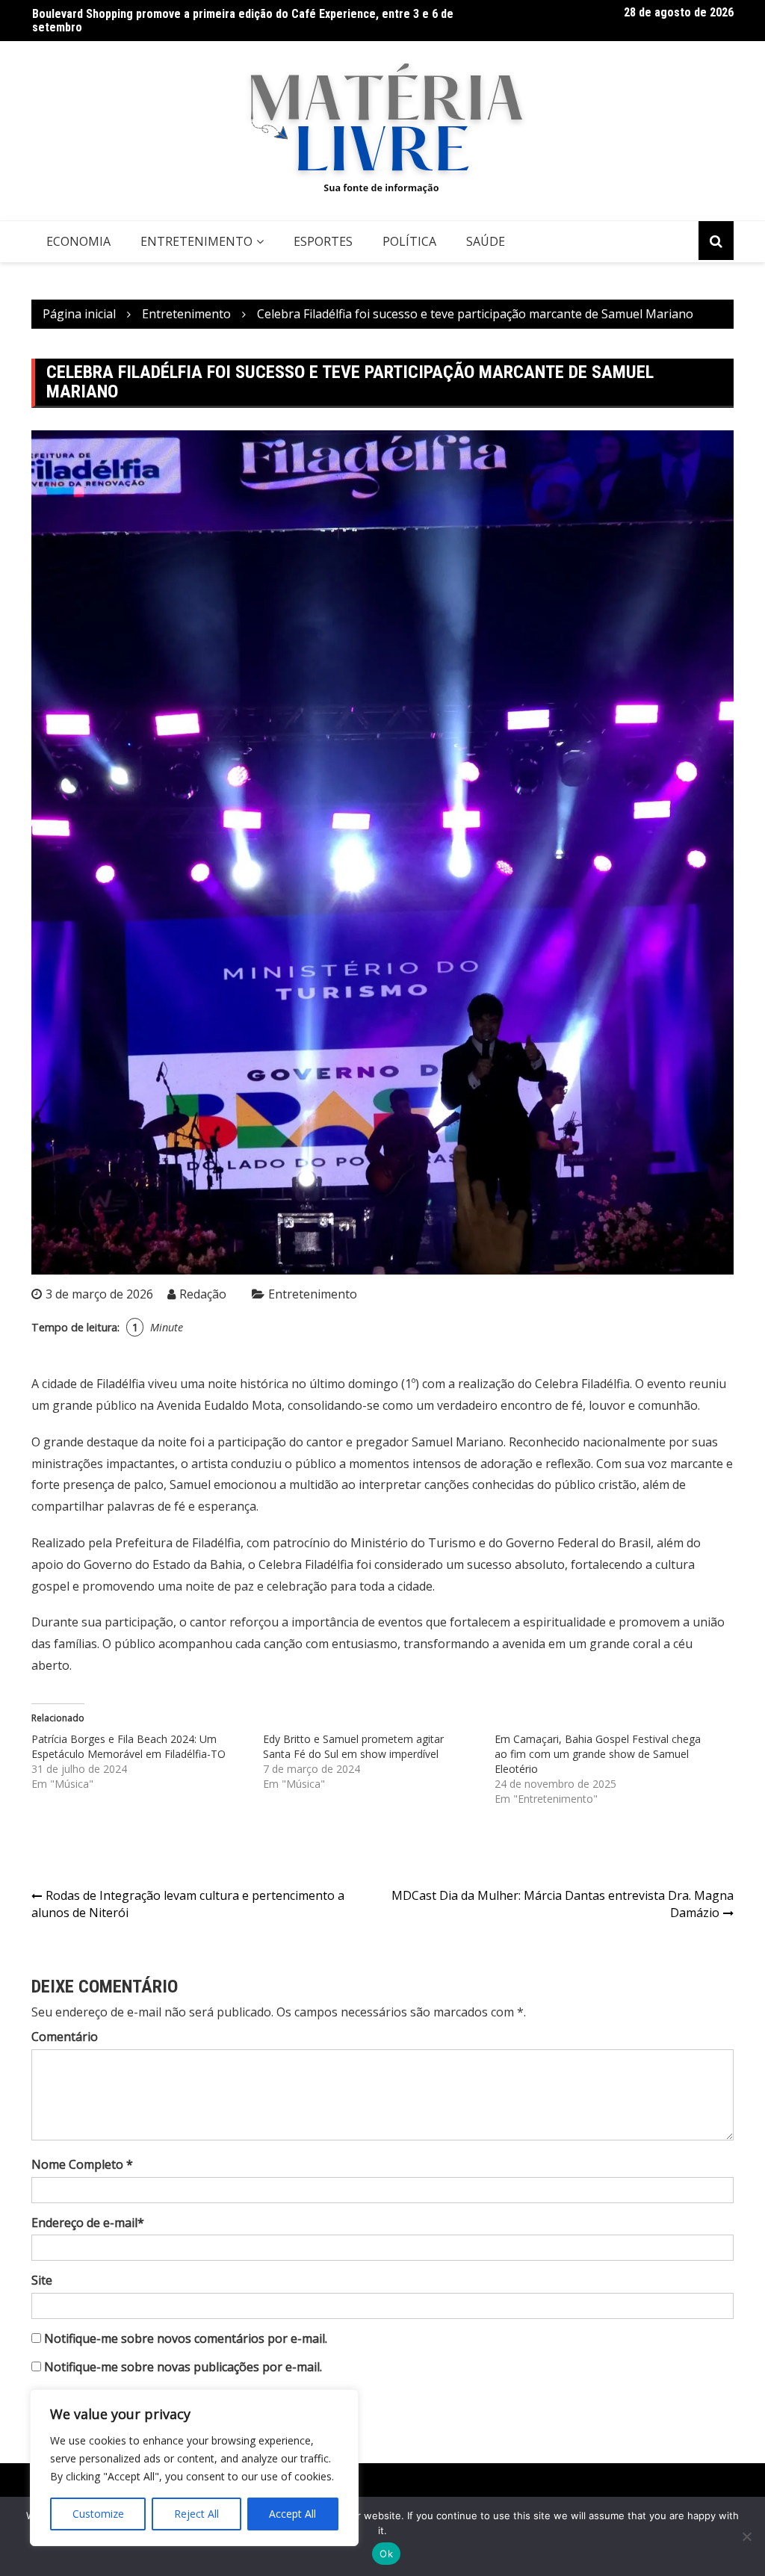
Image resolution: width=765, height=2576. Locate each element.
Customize (98, 2514)
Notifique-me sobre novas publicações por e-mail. (183, 2367)
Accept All (292, 2514)
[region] (194, 2468)
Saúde (486, 241)
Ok (386, 2554)
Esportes (323, 241)
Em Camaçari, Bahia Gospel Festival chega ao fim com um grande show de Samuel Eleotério (598, 1754)
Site (42, 2280)
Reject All (196, 2514)
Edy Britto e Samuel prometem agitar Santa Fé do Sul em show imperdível (353, 1746)
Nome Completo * (82, 2164)
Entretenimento (196, 241)
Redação (203, 1294)
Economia (78, 241)
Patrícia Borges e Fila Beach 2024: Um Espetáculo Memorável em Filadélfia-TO (128, 1746)
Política (409, 241)
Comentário (65, 2037)
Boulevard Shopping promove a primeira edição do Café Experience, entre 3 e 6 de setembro (243, 21)
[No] (746, 2536)
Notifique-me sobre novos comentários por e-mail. (186, 2338)
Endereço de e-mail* (88, 2223)
